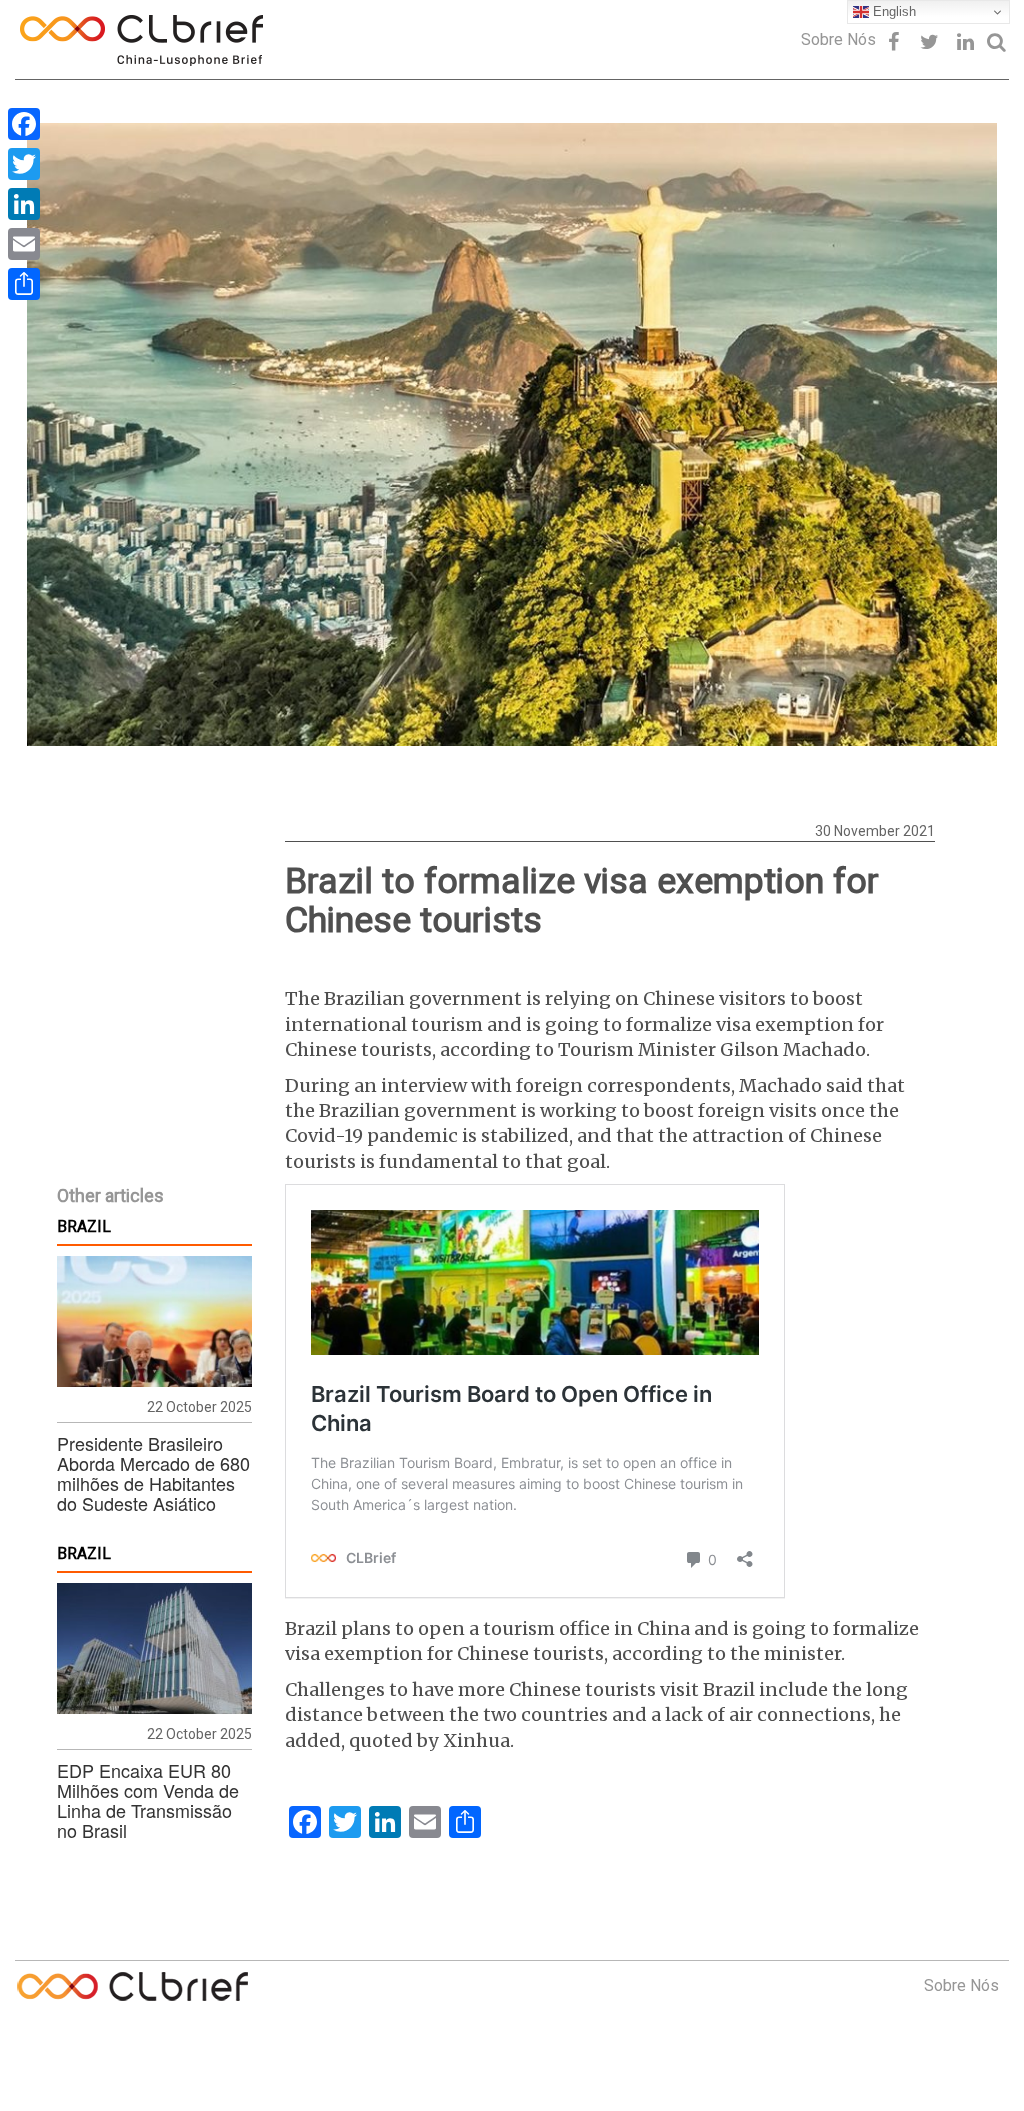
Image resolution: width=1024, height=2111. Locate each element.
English (892, 11)
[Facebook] (24, 124)
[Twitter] (24, 164)
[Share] (24, 284)
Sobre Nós (838, 39)
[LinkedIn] (24, 204)
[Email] (24, 244)
